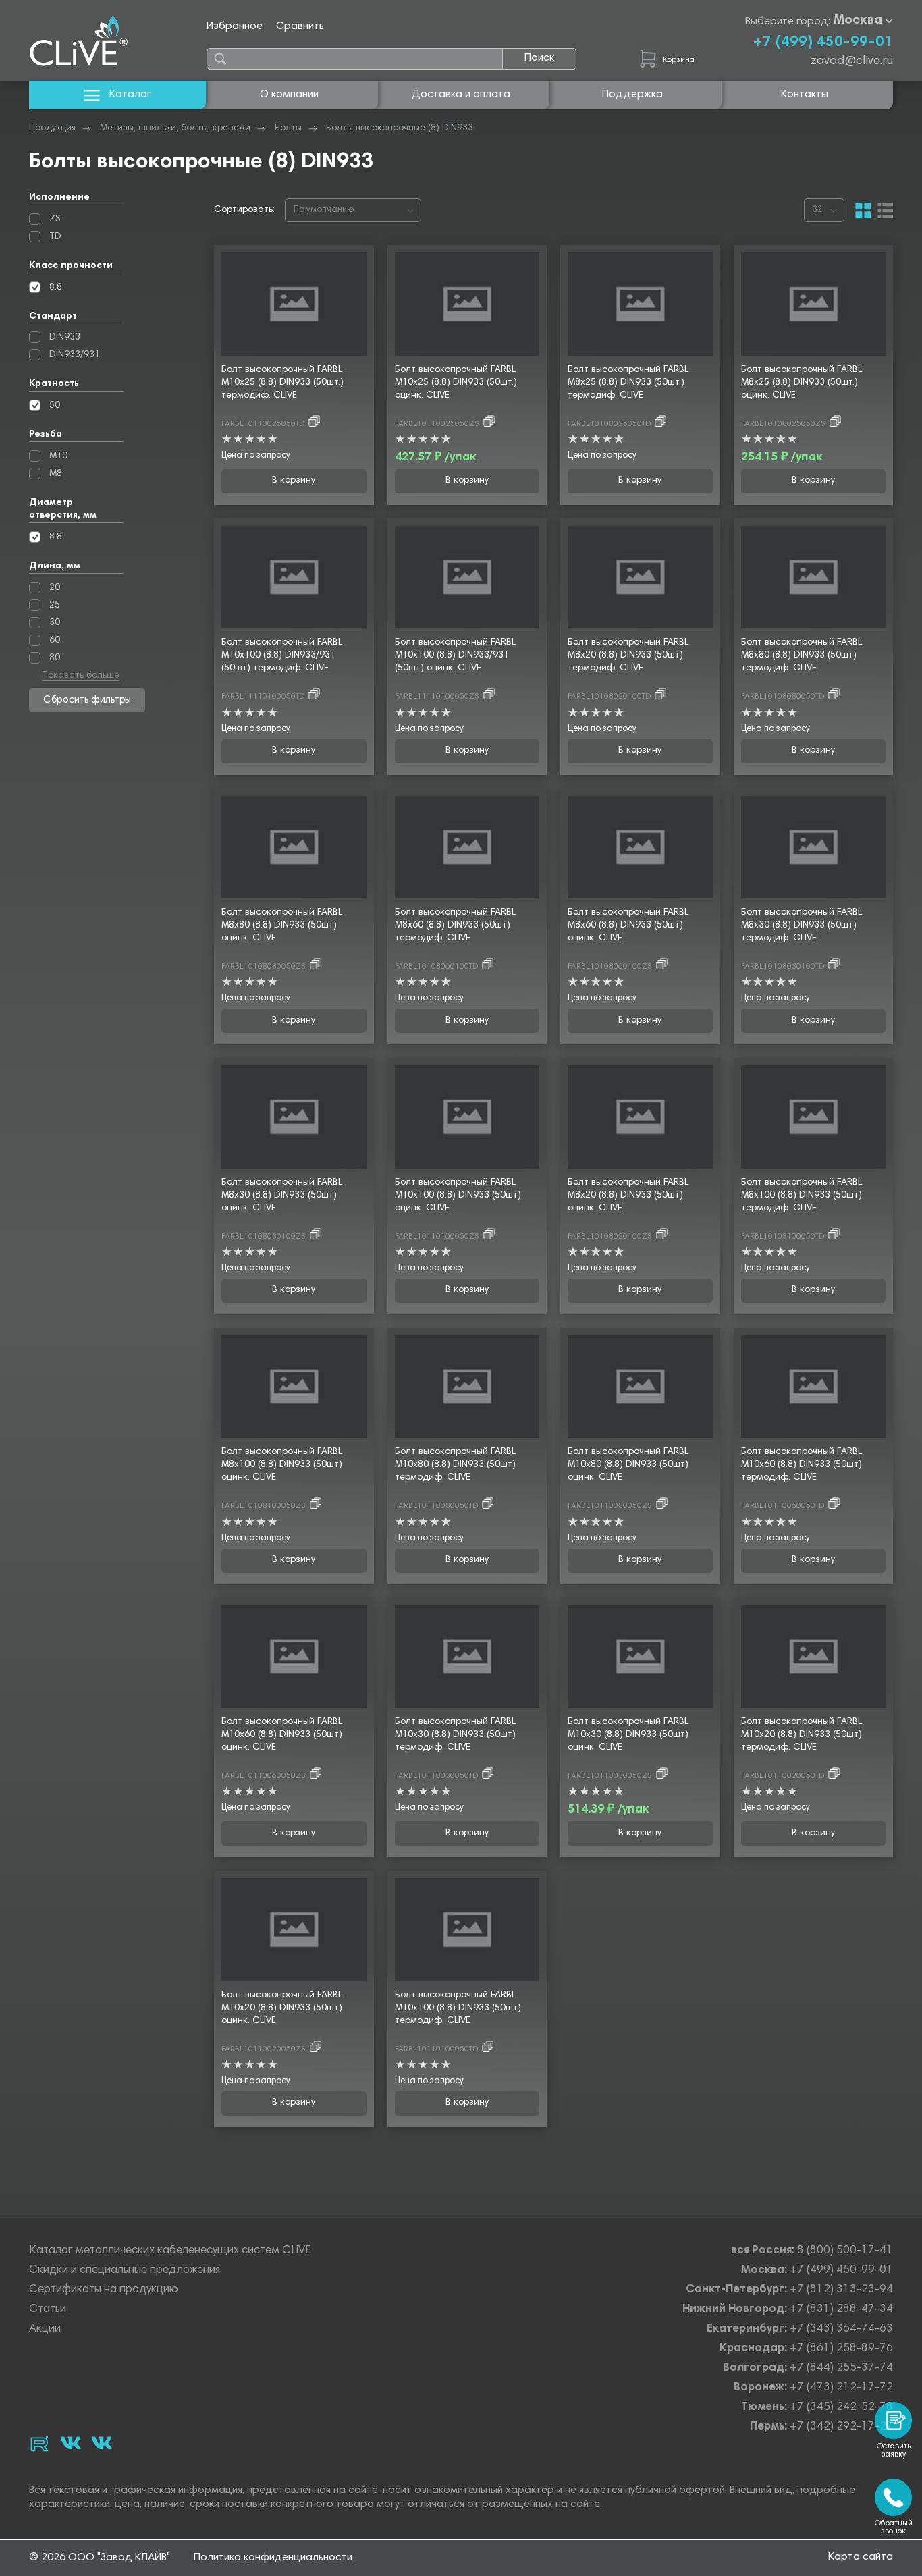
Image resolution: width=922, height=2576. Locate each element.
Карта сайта (861, 2557)
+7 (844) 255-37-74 (841, 2368)
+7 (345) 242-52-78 (841, 2408)
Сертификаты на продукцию (104, 2290)
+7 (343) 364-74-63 (841, 2329)
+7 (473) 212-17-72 (841, 2388)
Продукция (52, 128)
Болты (288, 128)
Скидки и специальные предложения (125, 2271)
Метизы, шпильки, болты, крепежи (175, 128)
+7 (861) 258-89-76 (841, 2349)
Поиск (539, 58)
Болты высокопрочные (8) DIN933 (400, 128)
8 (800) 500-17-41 (845, 2251)
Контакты (805, 95)
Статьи (48, 2310)
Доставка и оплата (461, 95)
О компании (289, 95)
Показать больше (81, 676)
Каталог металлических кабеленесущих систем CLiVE (170, 2251)
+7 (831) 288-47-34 (841, 2310)
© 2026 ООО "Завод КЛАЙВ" (100, 2558)
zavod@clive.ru (852, 61)
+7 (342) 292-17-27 (841, 2427)
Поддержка (632, 95)
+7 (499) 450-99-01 (823, 43)
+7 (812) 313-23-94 (841, 2290)
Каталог (130, 95)
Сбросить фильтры (87, 700)
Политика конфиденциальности (273, 2558)
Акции (45, 2329)
